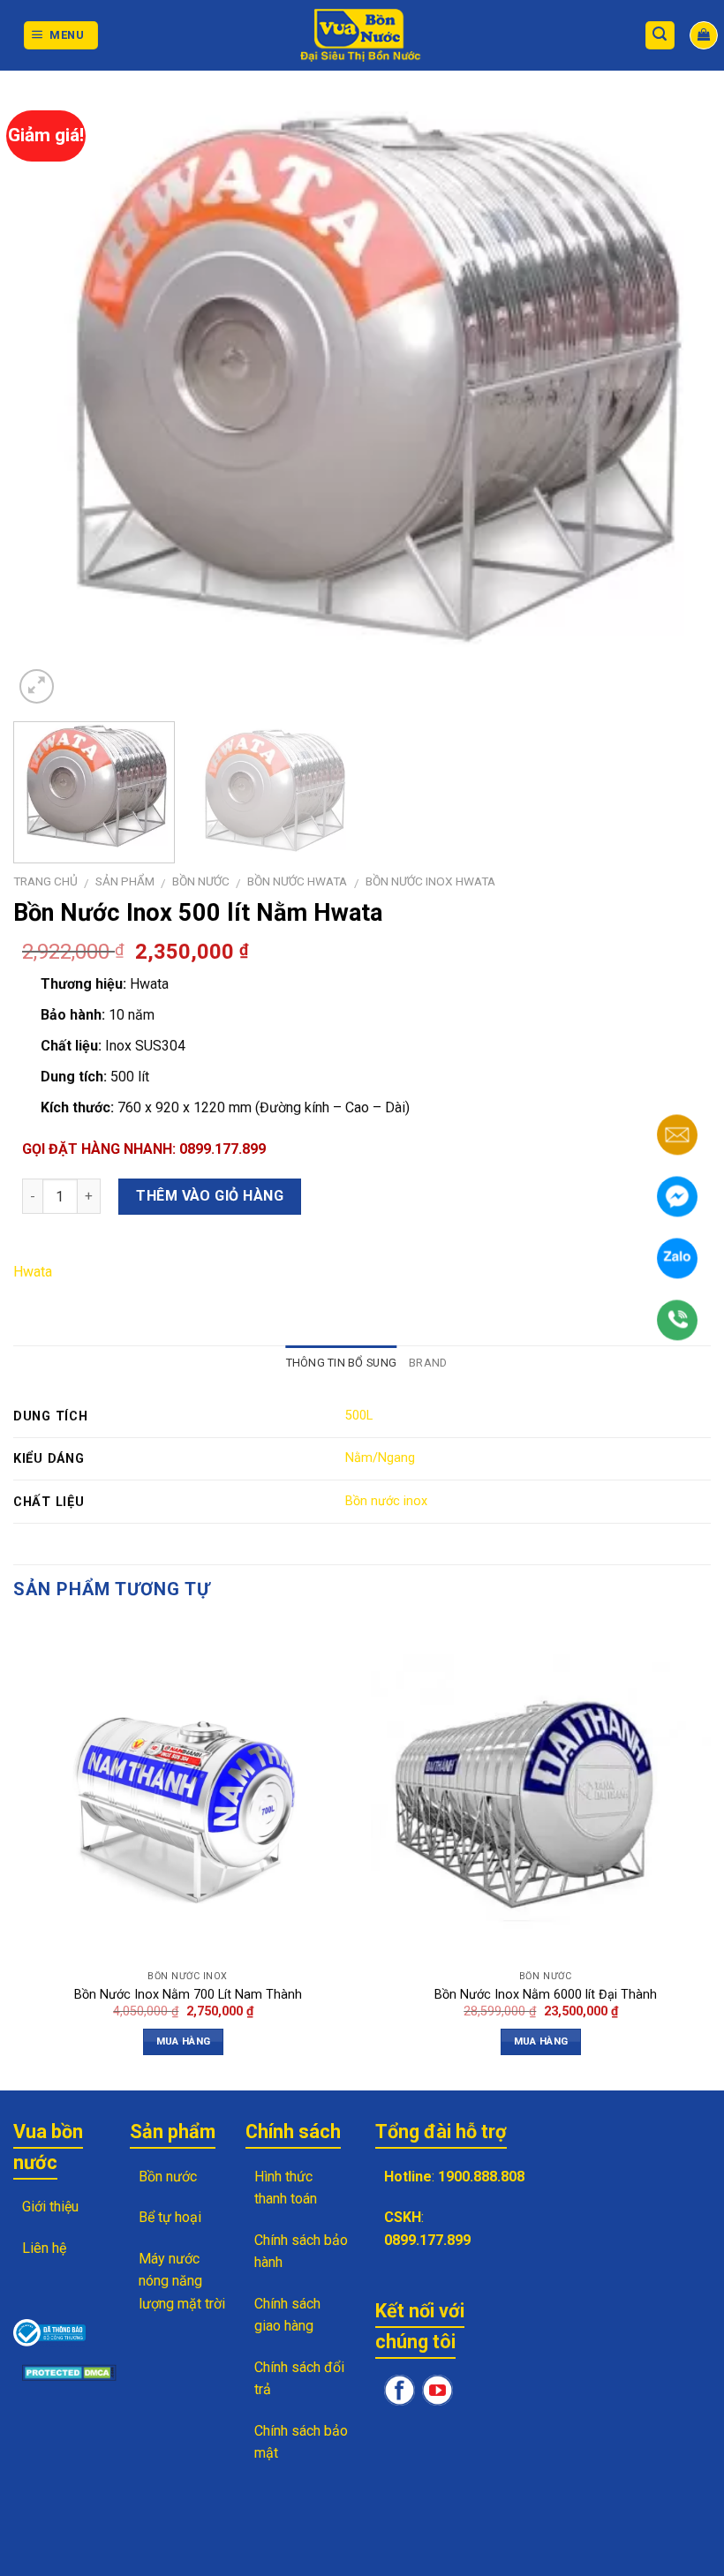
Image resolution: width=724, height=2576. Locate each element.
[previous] (58, 396)
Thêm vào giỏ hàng (210, 1196)
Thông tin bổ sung (341, 1363)
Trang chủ (45, 881)
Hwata (33, 1272)
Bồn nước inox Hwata (430, 881)
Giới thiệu (50, 2207)
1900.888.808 (481, 2177)
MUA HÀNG (184, 2041)
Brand (428, 1363)
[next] (675, 396)
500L (359, 1416)
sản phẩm (125, 881)
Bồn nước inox (386, 1501)
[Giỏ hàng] (704, 35)
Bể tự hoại (170, 2217)
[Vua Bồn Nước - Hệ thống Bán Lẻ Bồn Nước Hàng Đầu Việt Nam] (362, 36)
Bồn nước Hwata (297, 881)
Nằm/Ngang (380, 1458)
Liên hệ (44, 2248)
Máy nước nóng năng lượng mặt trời (182, 2281)
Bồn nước (201, 881)
